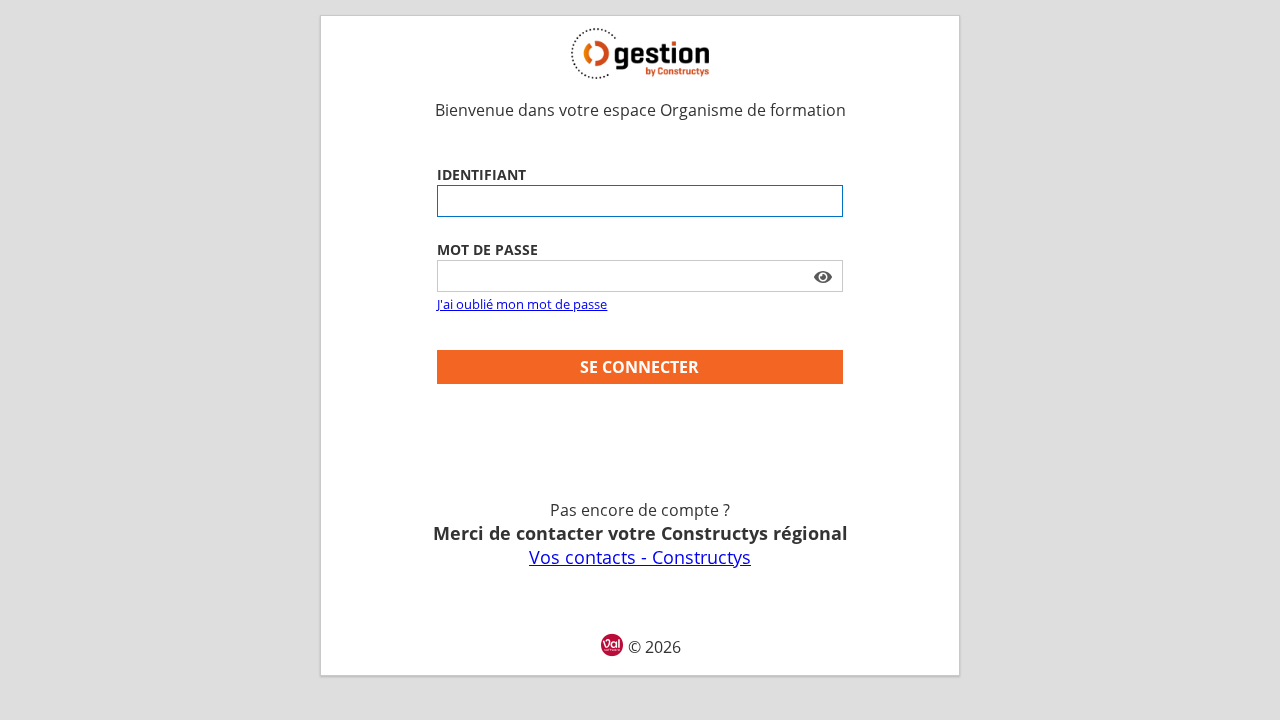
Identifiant (481, 174)
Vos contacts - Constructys (640, 557)
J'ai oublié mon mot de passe (522, 304)
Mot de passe (487, 249)
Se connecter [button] (639, 367)
